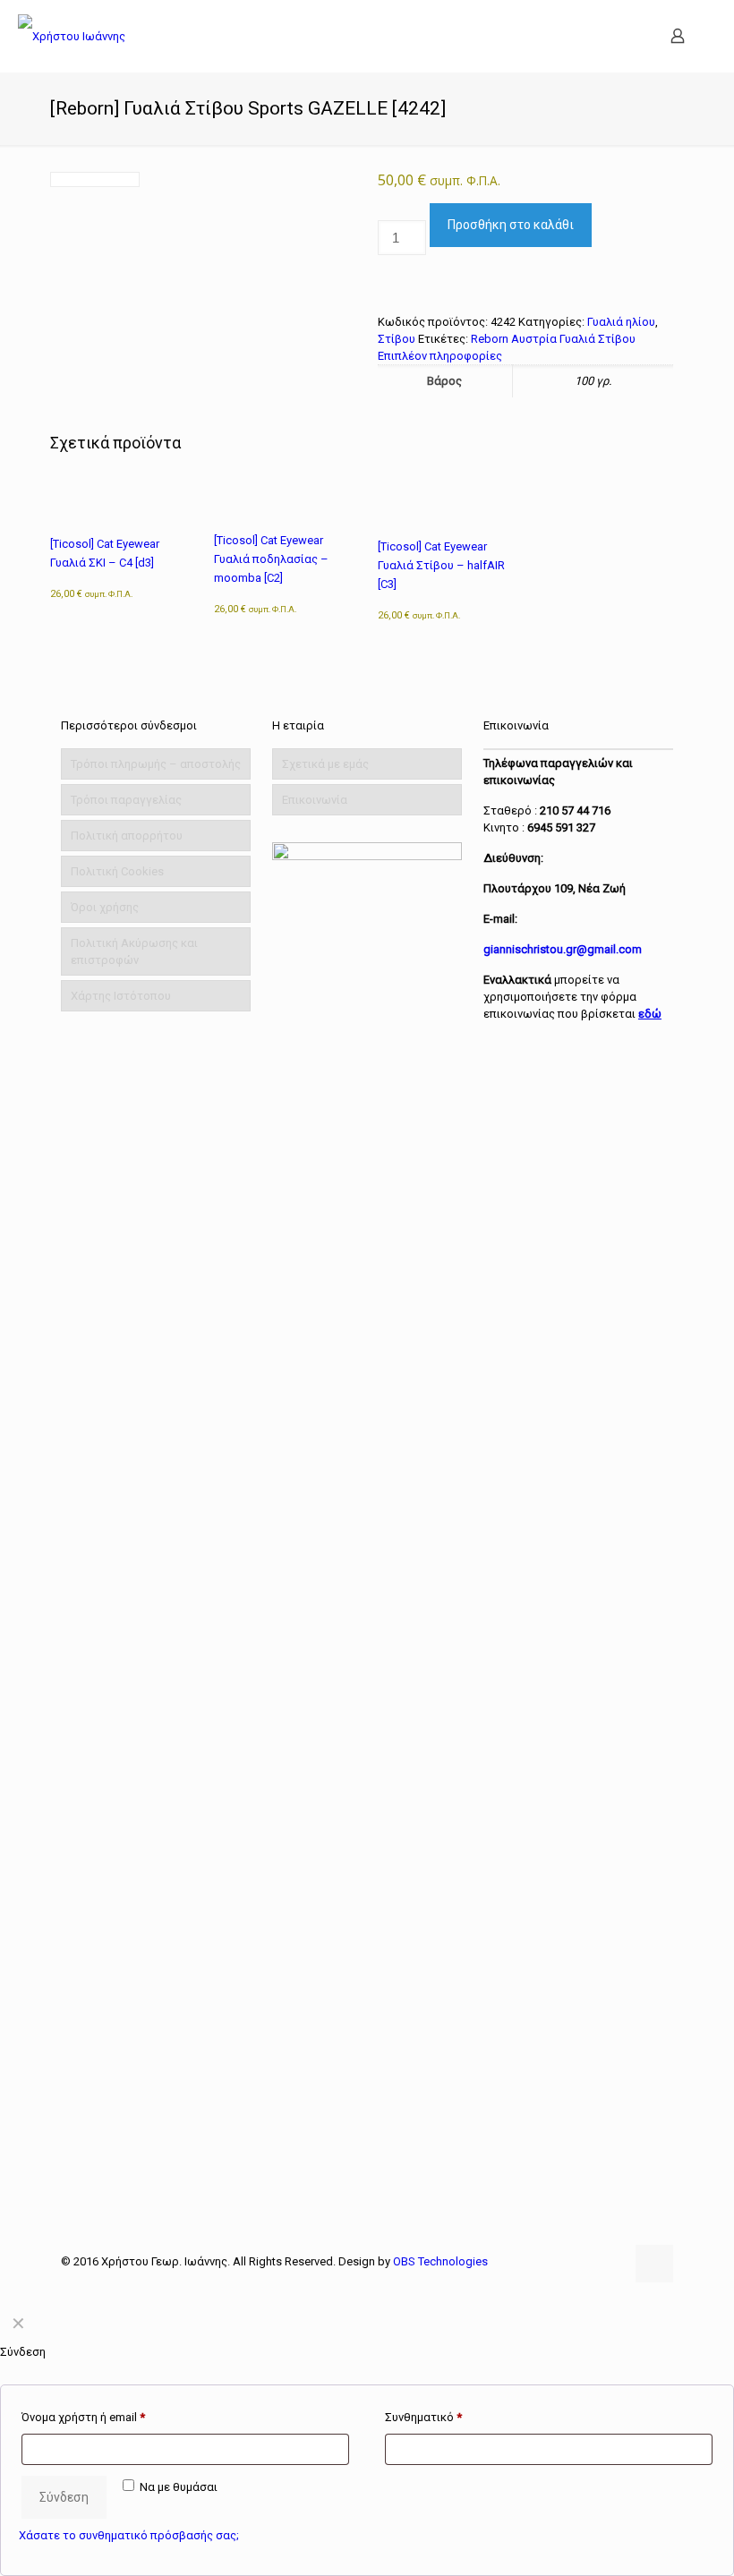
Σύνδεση (64, 2497)
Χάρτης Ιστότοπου (121, 996)
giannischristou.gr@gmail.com (563, 949)
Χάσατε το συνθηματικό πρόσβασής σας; (129, 2535)
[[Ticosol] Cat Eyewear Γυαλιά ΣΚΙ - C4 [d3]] (120, 500)
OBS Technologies (440, 2261)
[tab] (525, 356)
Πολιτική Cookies (117, 871)
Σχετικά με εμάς (325, 764)
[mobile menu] (615, 36)
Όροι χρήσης (105, 907)
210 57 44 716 (575, 810)
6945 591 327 (561, 827)
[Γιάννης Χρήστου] (72, 36)
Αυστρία (534, 339)
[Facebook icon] (611, 2261)
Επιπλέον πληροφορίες (440, 356)
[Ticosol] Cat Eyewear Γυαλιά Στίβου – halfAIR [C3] (441, 565)
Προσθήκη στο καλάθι (511, 225)
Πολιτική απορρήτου (127, 836)
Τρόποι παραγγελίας (126, 800)
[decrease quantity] (384, 212)
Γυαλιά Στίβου (597, 339)
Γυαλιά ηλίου (621, 322)
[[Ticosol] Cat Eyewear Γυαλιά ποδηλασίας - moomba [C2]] (284, 499)
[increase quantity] (384, 281)
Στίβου (397, 339)
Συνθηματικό (423, 2417)
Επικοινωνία (315, 800)
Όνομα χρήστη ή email (83, 2417)
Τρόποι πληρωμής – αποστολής (156, 764)
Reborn (490, 339)
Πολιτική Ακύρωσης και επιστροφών (134, 951)
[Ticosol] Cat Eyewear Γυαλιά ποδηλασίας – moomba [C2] (271, 559)
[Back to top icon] (654, 2264)
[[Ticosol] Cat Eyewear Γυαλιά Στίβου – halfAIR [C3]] (448, 502)
